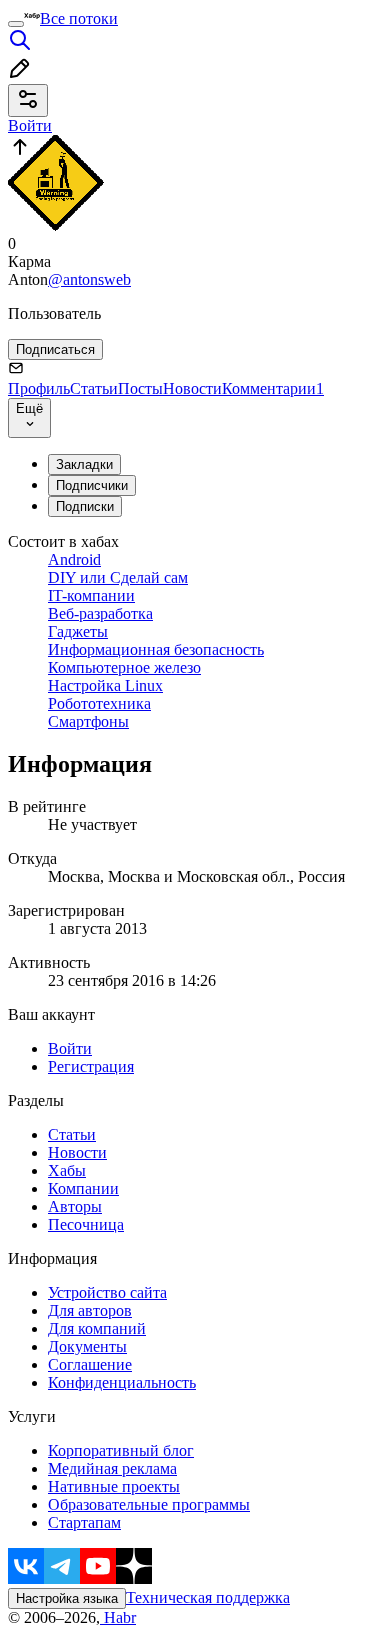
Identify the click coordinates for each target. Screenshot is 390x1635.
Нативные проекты (114, 1486)
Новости (192, 388)
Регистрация (91, 1066)
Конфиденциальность (122, 1382)
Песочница (86, 1224)
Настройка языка (67, 1598)
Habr (118, 1617)
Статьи (94, 388)
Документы (87, 1346)
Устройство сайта (107, 1292)
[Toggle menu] (16, 24)
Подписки (85, 506)
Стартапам (84, 1522)
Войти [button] (30, 125)
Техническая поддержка (208, 1597)
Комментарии (273, 388)
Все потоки (79, 18)
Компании (83, 1188)
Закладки (84, 464)
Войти (70, 1048)
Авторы (75, 1206)
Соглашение (90, 1364)
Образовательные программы (149, 1504)
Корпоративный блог (121, 1450)
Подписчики (92, 485)
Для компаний (97, 1328)
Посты (140, 388)
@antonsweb (89, 279)
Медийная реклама (112, 1468)
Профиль (39, 388)
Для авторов (90, 1310)
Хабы (67, 1170)
